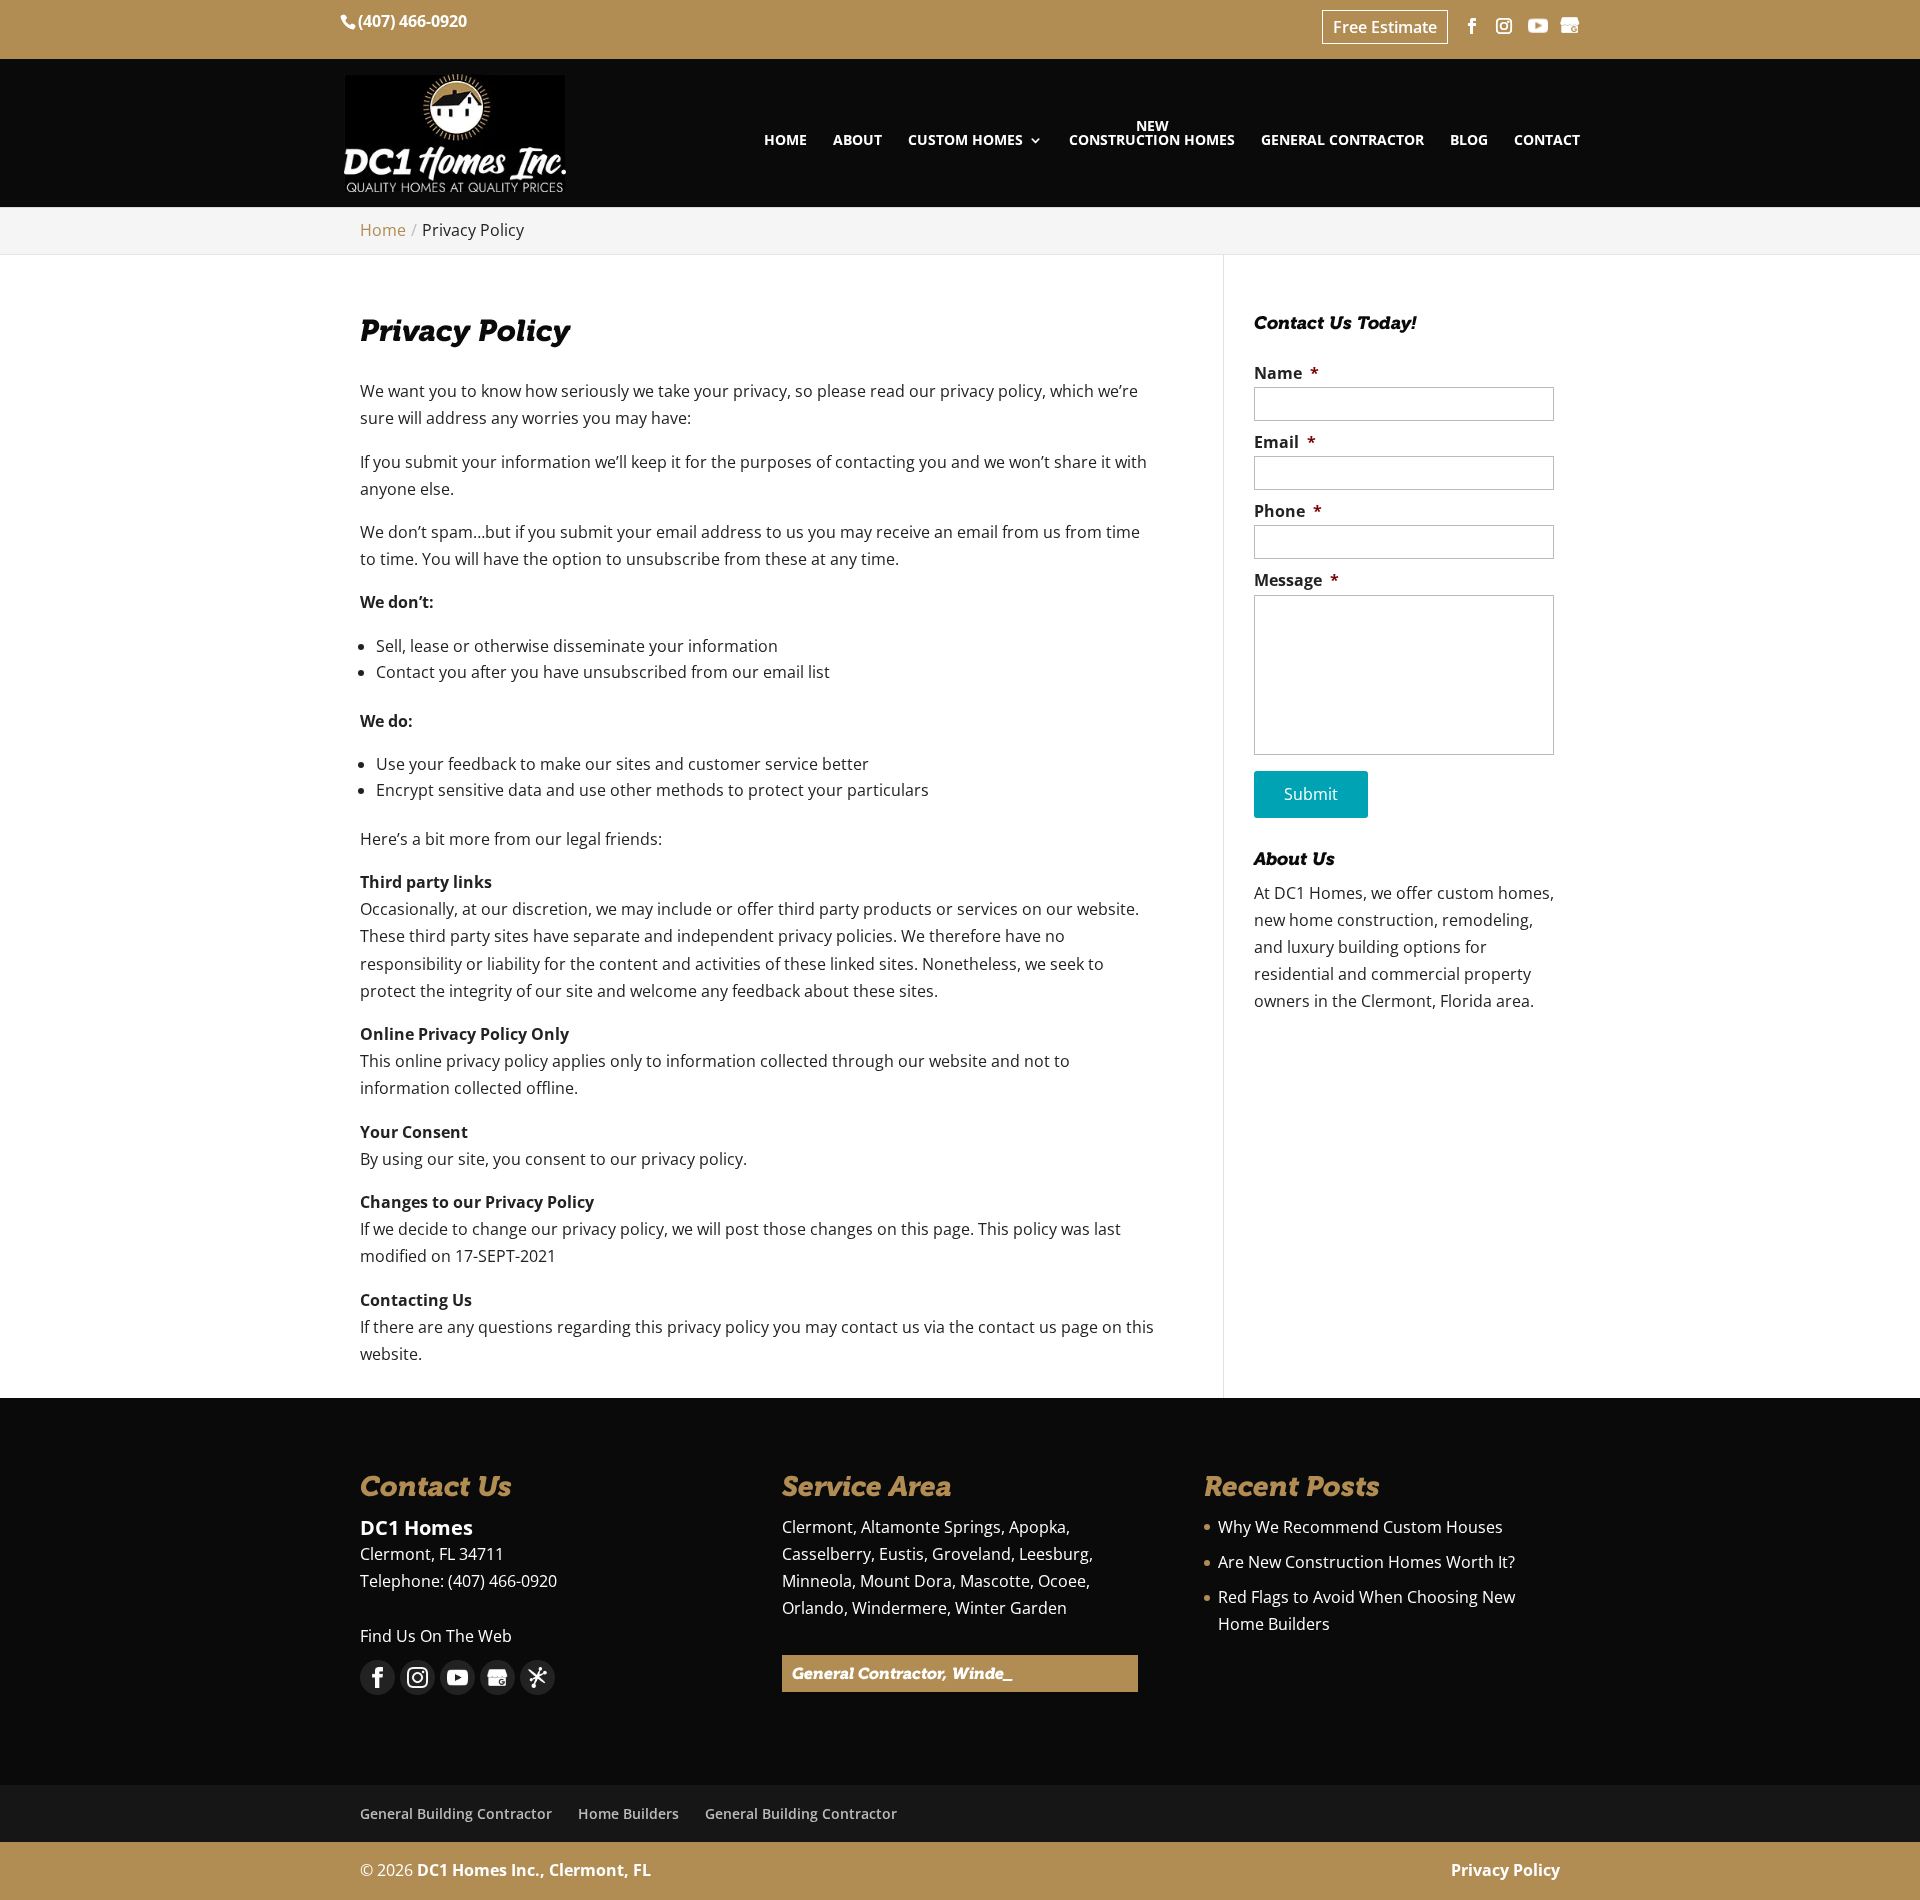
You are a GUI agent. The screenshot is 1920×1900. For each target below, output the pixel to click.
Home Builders (628, 1813)
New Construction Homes (1152, 134)
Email (1285, 442)
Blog (1469, 141)
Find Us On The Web (436, 1636)
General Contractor (1342, 141)
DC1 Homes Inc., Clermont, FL (534, 1870)
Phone (1288, 511)
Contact (1547, 141)
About (857, 141)
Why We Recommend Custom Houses (1360, 1527)
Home (785, 141)
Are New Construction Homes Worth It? (1366, 1562)
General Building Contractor (456, 1813)
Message (1296, 580)
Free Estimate (1385, 27)
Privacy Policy (1505, 1870)
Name (1286, 373)
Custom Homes (965, 141)
